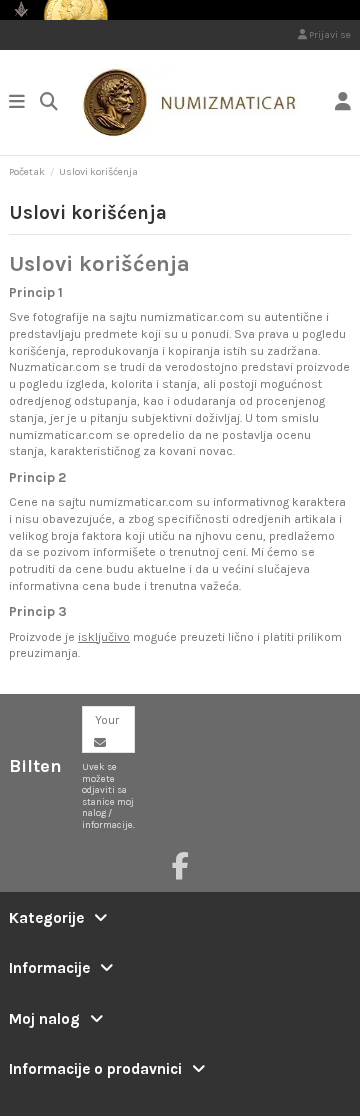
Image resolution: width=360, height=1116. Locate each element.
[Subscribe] (100, 743)
